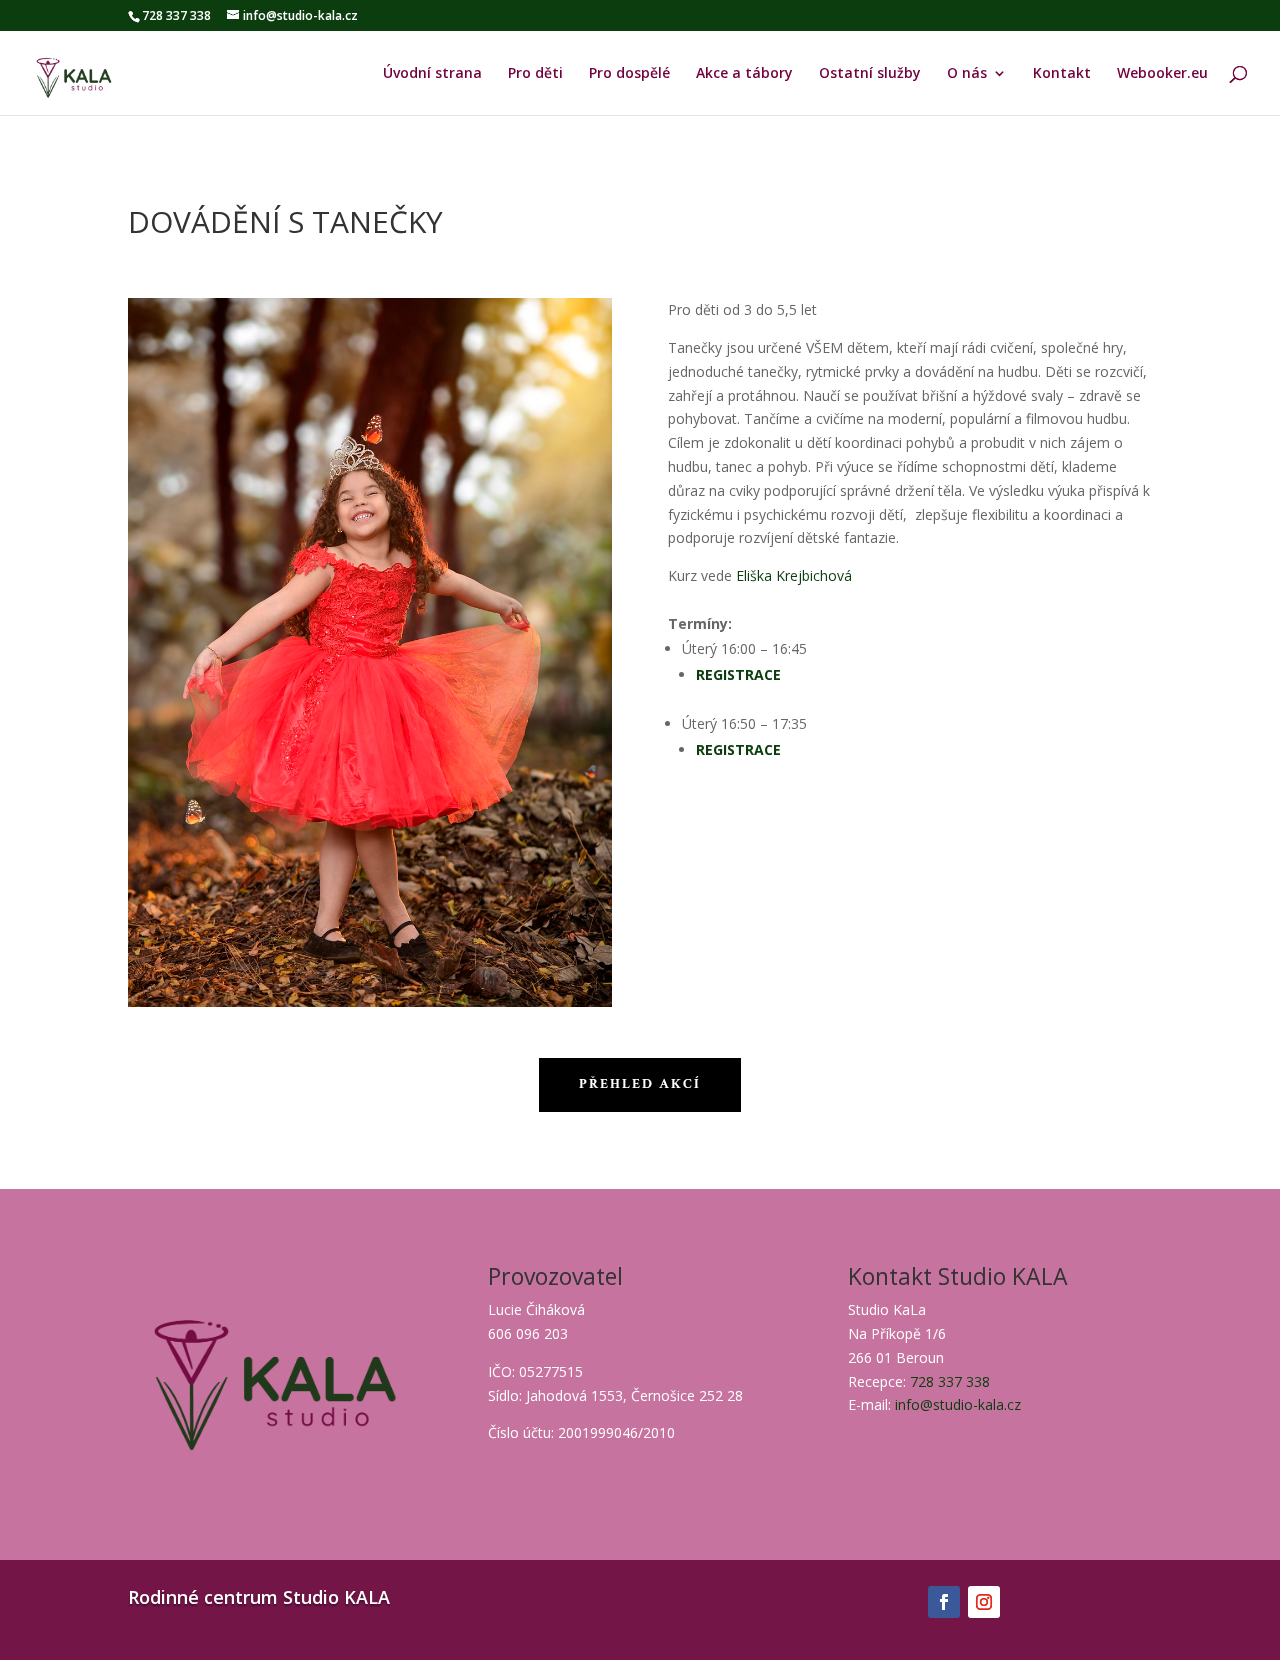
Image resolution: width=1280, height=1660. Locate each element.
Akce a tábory (744, 74)
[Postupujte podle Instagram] (984, 1602)
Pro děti (535, 74)
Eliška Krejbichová (796, 575)
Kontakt (1062, 74)
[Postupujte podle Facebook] (944, 1602)
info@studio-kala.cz (958, 1404)
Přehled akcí (640, 1084)
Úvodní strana (432, 74)
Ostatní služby (870, 74)
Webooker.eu (1162, 74)
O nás (967, 74)
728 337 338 (950, 1381)
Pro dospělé (629, 74)
